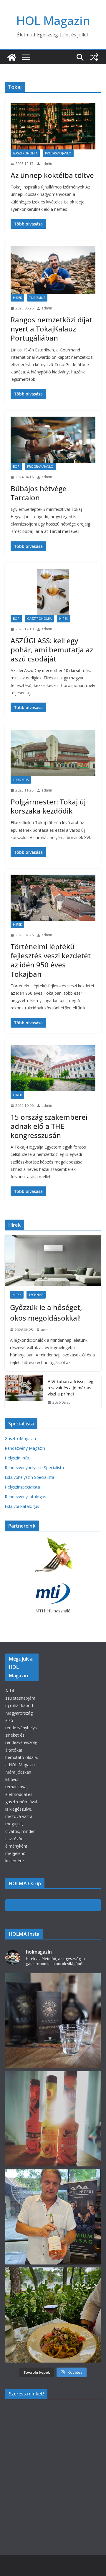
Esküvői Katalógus (22, 1506)
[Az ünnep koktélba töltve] (53, 126)
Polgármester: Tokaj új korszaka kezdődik (48, 806)
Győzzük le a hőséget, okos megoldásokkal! (46, 1313)
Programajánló (58, 153)
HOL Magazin (53, 20)
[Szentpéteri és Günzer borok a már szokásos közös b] (53, 2217)
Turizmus (37, 298)
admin (47, 164)
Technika (36, 1295)
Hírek (17, 298)
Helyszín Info (17, 1458)
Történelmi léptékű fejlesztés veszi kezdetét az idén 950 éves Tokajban (51, 960)
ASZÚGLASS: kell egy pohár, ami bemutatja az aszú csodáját (52, 650)
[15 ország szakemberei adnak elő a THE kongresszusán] (53, 1068)
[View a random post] (94, 57)
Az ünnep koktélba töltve (52, 175)
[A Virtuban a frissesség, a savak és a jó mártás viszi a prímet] (24, 1392)
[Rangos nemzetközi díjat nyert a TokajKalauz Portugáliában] (53, 270)
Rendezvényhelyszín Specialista (34, 1468)
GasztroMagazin (20, 1438)
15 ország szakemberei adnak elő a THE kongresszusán (49, 1126)
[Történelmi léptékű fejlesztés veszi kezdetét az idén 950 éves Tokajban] (53, 898)
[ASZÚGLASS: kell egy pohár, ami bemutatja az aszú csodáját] (53, 592)
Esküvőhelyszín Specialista (29, 1477)
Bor (16, 467)
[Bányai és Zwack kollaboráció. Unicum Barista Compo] (53, 2021)
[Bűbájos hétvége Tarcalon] (53, 440)
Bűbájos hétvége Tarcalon (39, 493)
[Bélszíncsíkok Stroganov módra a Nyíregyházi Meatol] (53, 2315)
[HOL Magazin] (12, 57)
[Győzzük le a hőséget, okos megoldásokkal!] (53, 1260)
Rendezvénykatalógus (25, 1497)
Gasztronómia (25, 153)
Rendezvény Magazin (25, 1448)
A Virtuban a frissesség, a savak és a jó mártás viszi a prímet (71, 1388)
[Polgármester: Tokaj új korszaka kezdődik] (53, 753)
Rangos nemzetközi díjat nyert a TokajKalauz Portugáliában (51, 329)
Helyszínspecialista (22, 1487)
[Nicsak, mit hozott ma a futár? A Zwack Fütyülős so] (53, 2119)
